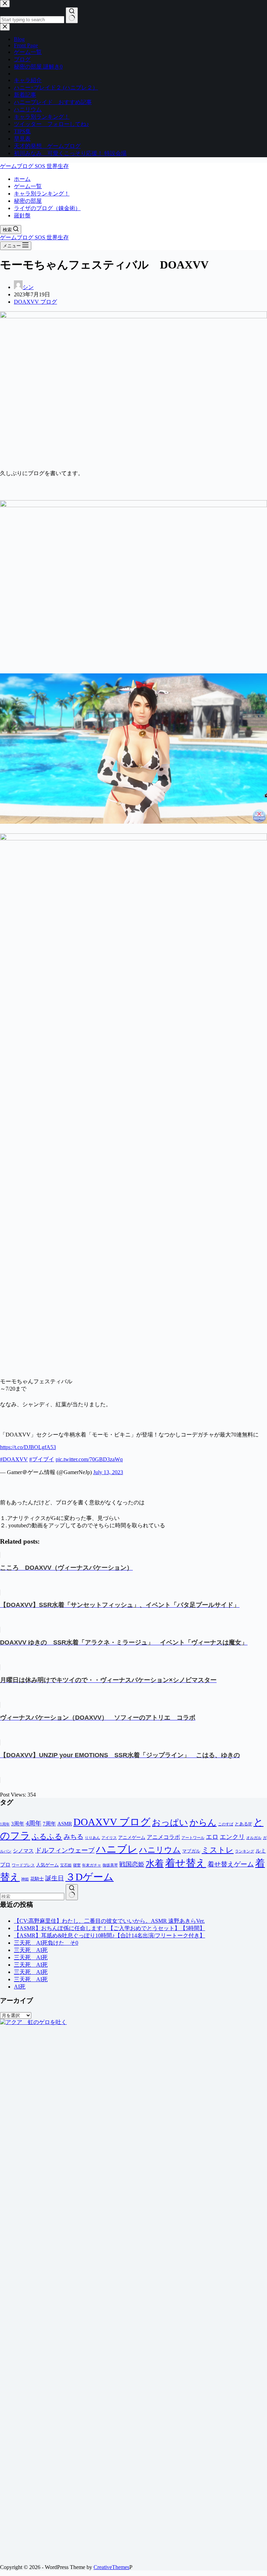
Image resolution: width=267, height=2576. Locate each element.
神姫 (25, 1879)
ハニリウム (160, 1850)
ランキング (245, 1851)
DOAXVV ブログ (35, 302)
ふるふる (47, 1837)
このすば (226, 1824)
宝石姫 (66, 1865)
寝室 (77, 1865)
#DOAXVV (14, 1459)
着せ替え (186, 1863)
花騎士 (37, 1879)
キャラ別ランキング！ (42, 194)
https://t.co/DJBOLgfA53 (28, 1447)
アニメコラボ (163, 1837)
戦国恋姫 (132, 1864)
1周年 (5, 1824)
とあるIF (243, 1824)
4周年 (34, 1823)
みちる (74, 1837)
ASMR (65, 1824)
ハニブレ (117, 1849)
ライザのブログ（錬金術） (47, 208)
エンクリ (232, 1837)
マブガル (191, 1851)
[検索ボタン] (72, 1892)
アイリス (109, 1838)
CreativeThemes (111, 2567)
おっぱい (170, 1822)
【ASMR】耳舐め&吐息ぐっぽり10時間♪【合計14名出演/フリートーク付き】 (110, 1935)
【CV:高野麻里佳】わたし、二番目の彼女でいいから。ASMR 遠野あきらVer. (109, 1921)
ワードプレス (23, 1865)
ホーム (22, 179)
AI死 (20, 1987)
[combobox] (32, 1897)
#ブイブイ (42, 1459)
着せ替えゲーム (231, 1864)
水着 (155, 1863)
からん (203, 1822)
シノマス (23, 1851)
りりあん (92, 1838)
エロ (212, 1837)
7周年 (49, 1824)
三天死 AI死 (31, 1950)
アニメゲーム (132, 1837)
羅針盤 (22, 215)
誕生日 (55, 1878)
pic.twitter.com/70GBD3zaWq (89, 1459)
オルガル (254, 1838)
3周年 (18, 1824)
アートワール (193, 1838)
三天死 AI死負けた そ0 (46, 1943)
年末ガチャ (92, 1865)
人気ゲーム (47, 1865)
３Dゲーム (90, 1877)
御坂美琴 (110, 1865)
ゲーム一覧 (28, 186)
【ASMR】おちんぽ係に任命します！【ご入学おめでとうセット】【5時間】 (110, 1928)
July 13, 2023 (108, 1472)
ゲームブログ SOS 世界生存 (34, 166)
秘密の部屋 (28, 201)
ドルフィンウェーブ (65, 1850)
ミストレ (218, 1850)
